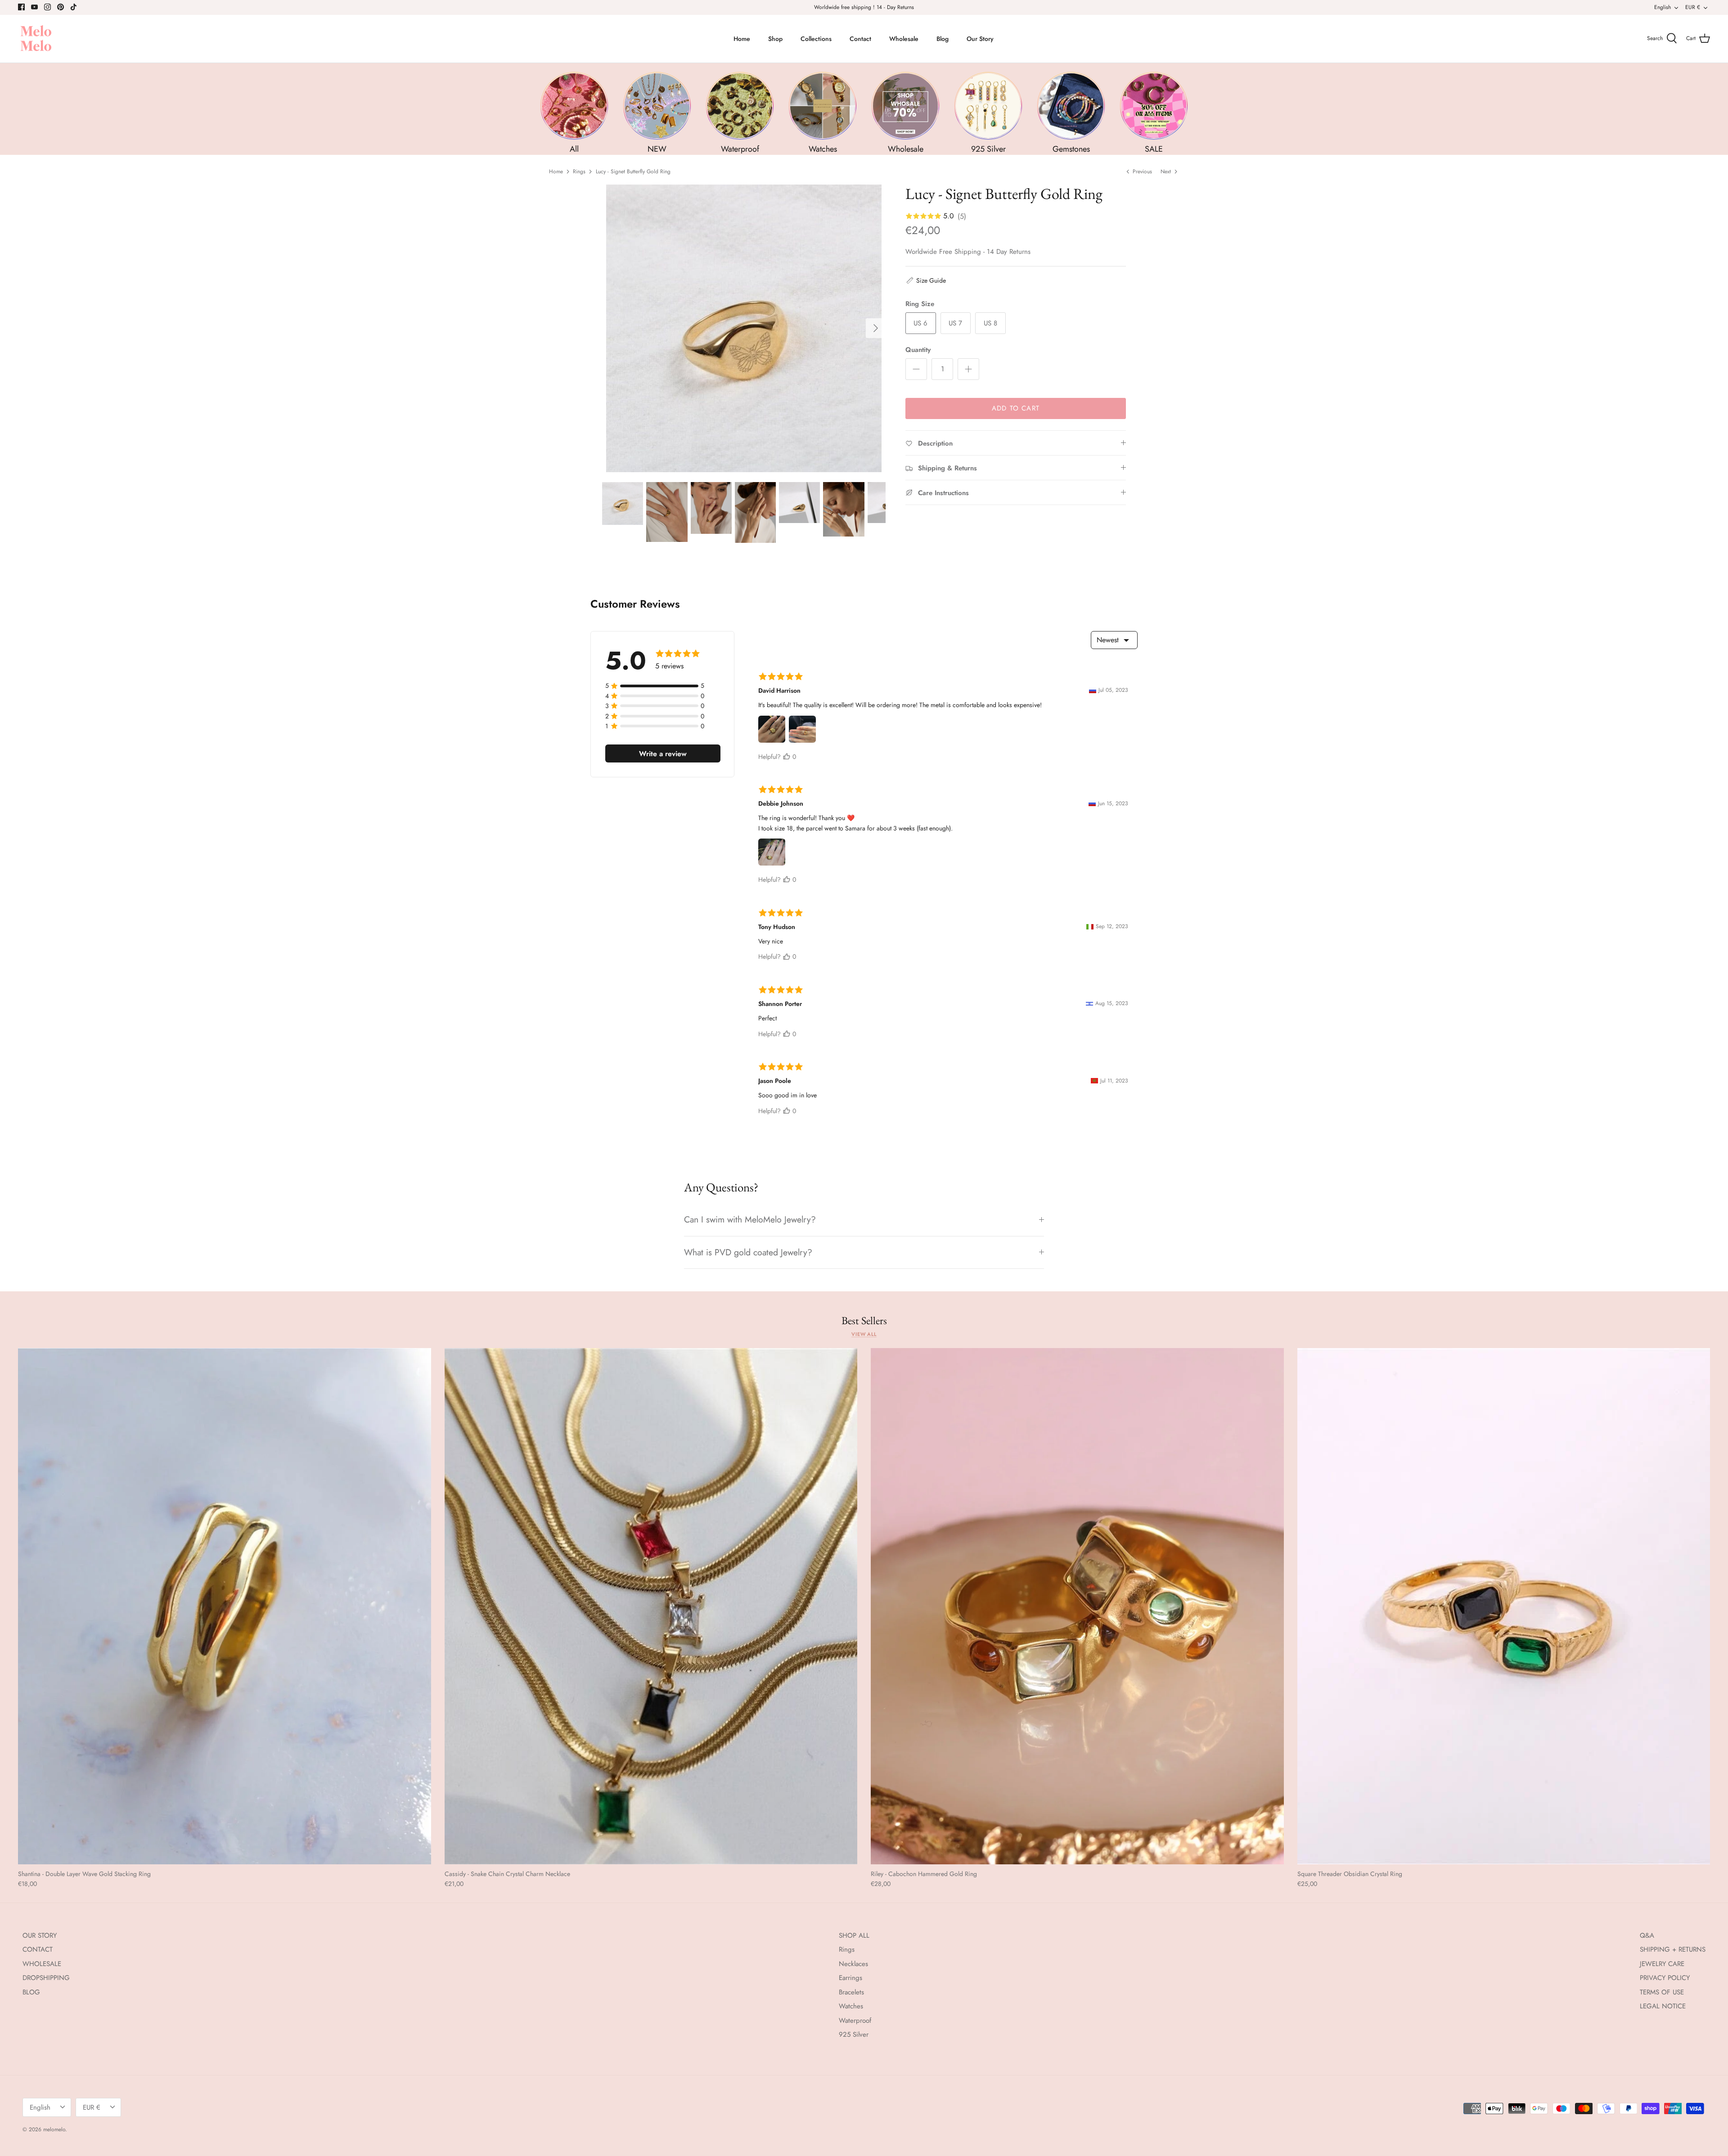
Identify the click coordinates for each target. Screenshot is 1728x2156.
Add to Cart (1016, 408)
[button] (926, 280)
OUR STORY (40, 1935)
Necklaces (853, 1964)
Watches (851, 2006)
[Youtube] (34, 7)
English (1663, 7)
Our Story (980, 39)
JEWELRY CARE (1662, 1964)
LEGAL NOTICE (1663, 2006)
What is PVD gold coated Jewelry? (748, 1252)
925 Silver (854, 2034)
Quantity (918, 350)
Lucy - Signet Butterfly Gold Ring (633, 171)
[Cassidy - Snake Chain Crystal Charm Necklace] (651, 1606)
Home (742, 39)
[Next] (876, 328)
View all (864, 1334)
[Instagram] (47, 7)
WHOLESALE (42, 1964)
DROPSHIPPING (46, 1978)
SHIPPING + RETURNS (1673, 1949)
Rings (579, 171)
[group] (574, 113)
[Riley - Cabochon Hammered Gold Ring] (1077, 1606)
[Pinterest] (61, 7)
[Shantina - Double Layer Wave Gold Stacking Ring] (225, 1606)
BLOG (31, 1992)
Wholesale (904, 39)
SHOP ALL (854, 1935)
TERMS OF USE (1662, 1992)
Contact (860, 39)
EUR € (1693, 7)
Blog (943, 39)
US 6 (920, 323)
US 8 (990, 323)
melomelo (54, 2129)
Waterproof (855, 2021)
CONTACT (38, 1949)
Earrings (850, 1978)
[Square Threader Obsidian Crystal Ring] (1504, 1606)
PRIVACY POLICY (1665, 1978)
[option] (744, 328)
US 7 (955, 323)
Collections (816, 39)
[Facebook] (21, 7)
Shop (775, 39)
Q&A (1647, 1935)
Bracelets (851, 1992)
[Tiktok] (74, 7)
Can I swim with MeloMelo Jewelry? (750, 1219)
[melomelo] (36, 39)
